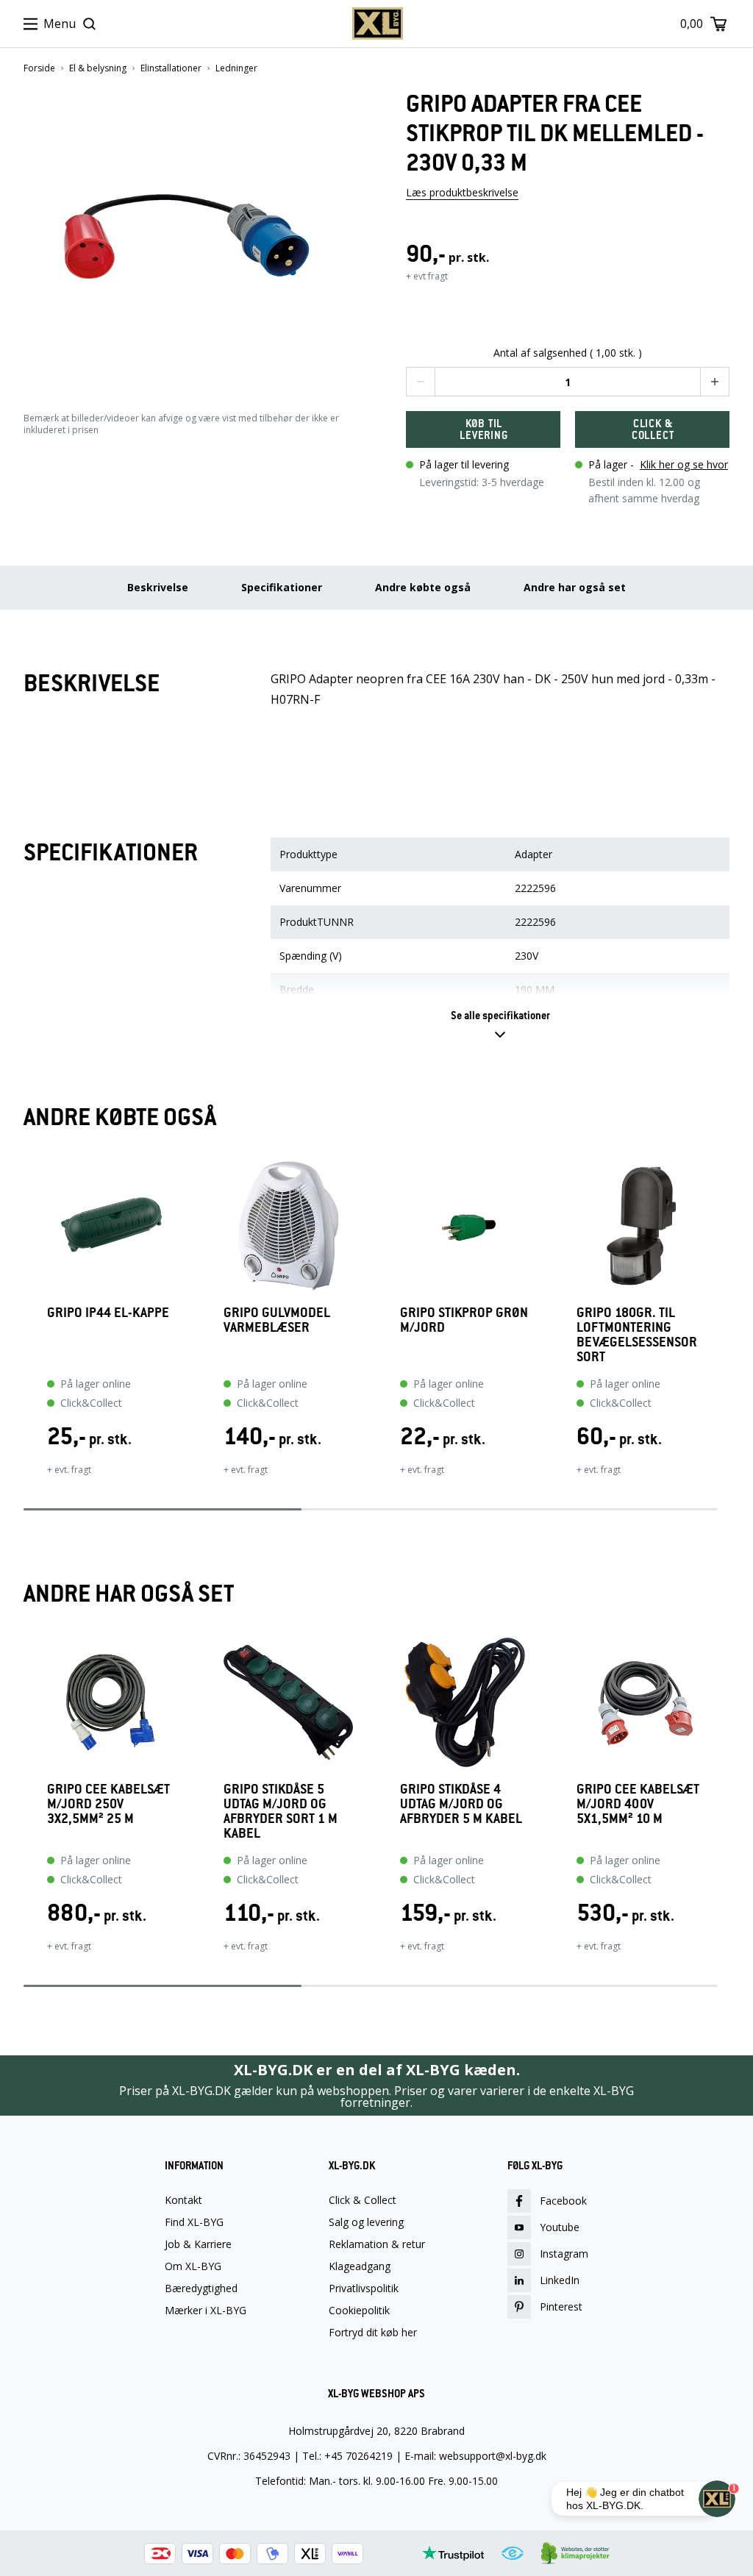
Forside (39, 68)
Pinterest (561, 2306)
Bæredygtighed (201, 2288)
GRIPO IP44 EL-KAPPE (108, 1313)
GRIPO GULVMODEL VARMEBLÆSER (277, 1320)
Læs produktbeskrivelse (462, 192)
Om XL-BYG (193, 2266)
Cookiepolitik (359, 2311)
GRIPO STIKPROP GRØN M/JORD (464, 1320)
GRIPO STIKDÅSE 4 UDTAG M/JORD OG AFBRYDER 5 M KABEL (461, 1804)
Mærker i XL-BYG (206, 2311)
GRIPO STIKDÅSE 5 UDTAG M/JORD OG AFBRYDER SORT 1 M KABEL (281, 1811)
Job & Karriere (198, 2244)
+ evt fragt (427, 276)
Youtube (560, 2227)
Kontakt (183, 2200)
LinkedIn (560, 2280)
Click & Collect (363, 2200)
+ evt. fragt (69, 1470)
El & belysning (98, 68)
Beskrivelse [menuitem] (158, 587)
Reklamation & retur (377, 2244)
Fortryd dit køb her (373, 2333)
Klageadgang (360, 2266)
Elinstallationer (171, 68)
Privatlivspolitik (364, 2288)
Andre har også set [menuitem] (575, 587)
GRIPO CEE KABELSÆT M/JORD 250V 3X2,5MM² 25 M (108, 1804)
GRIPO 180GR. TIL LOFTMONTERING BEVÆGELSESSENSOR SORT (637, 1335)
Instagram (564, 2254)
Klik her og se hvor (684, 464)
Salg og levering (366, 2222)
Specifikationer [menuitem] (282, 587)
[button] (185, 236)
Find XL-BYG (194, 2222)
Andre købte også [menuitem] (423, 587)
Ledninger (236, 68)
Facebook (563, 2201)
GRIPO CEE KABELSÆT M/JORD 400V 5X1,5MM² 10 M (638, 1804)
